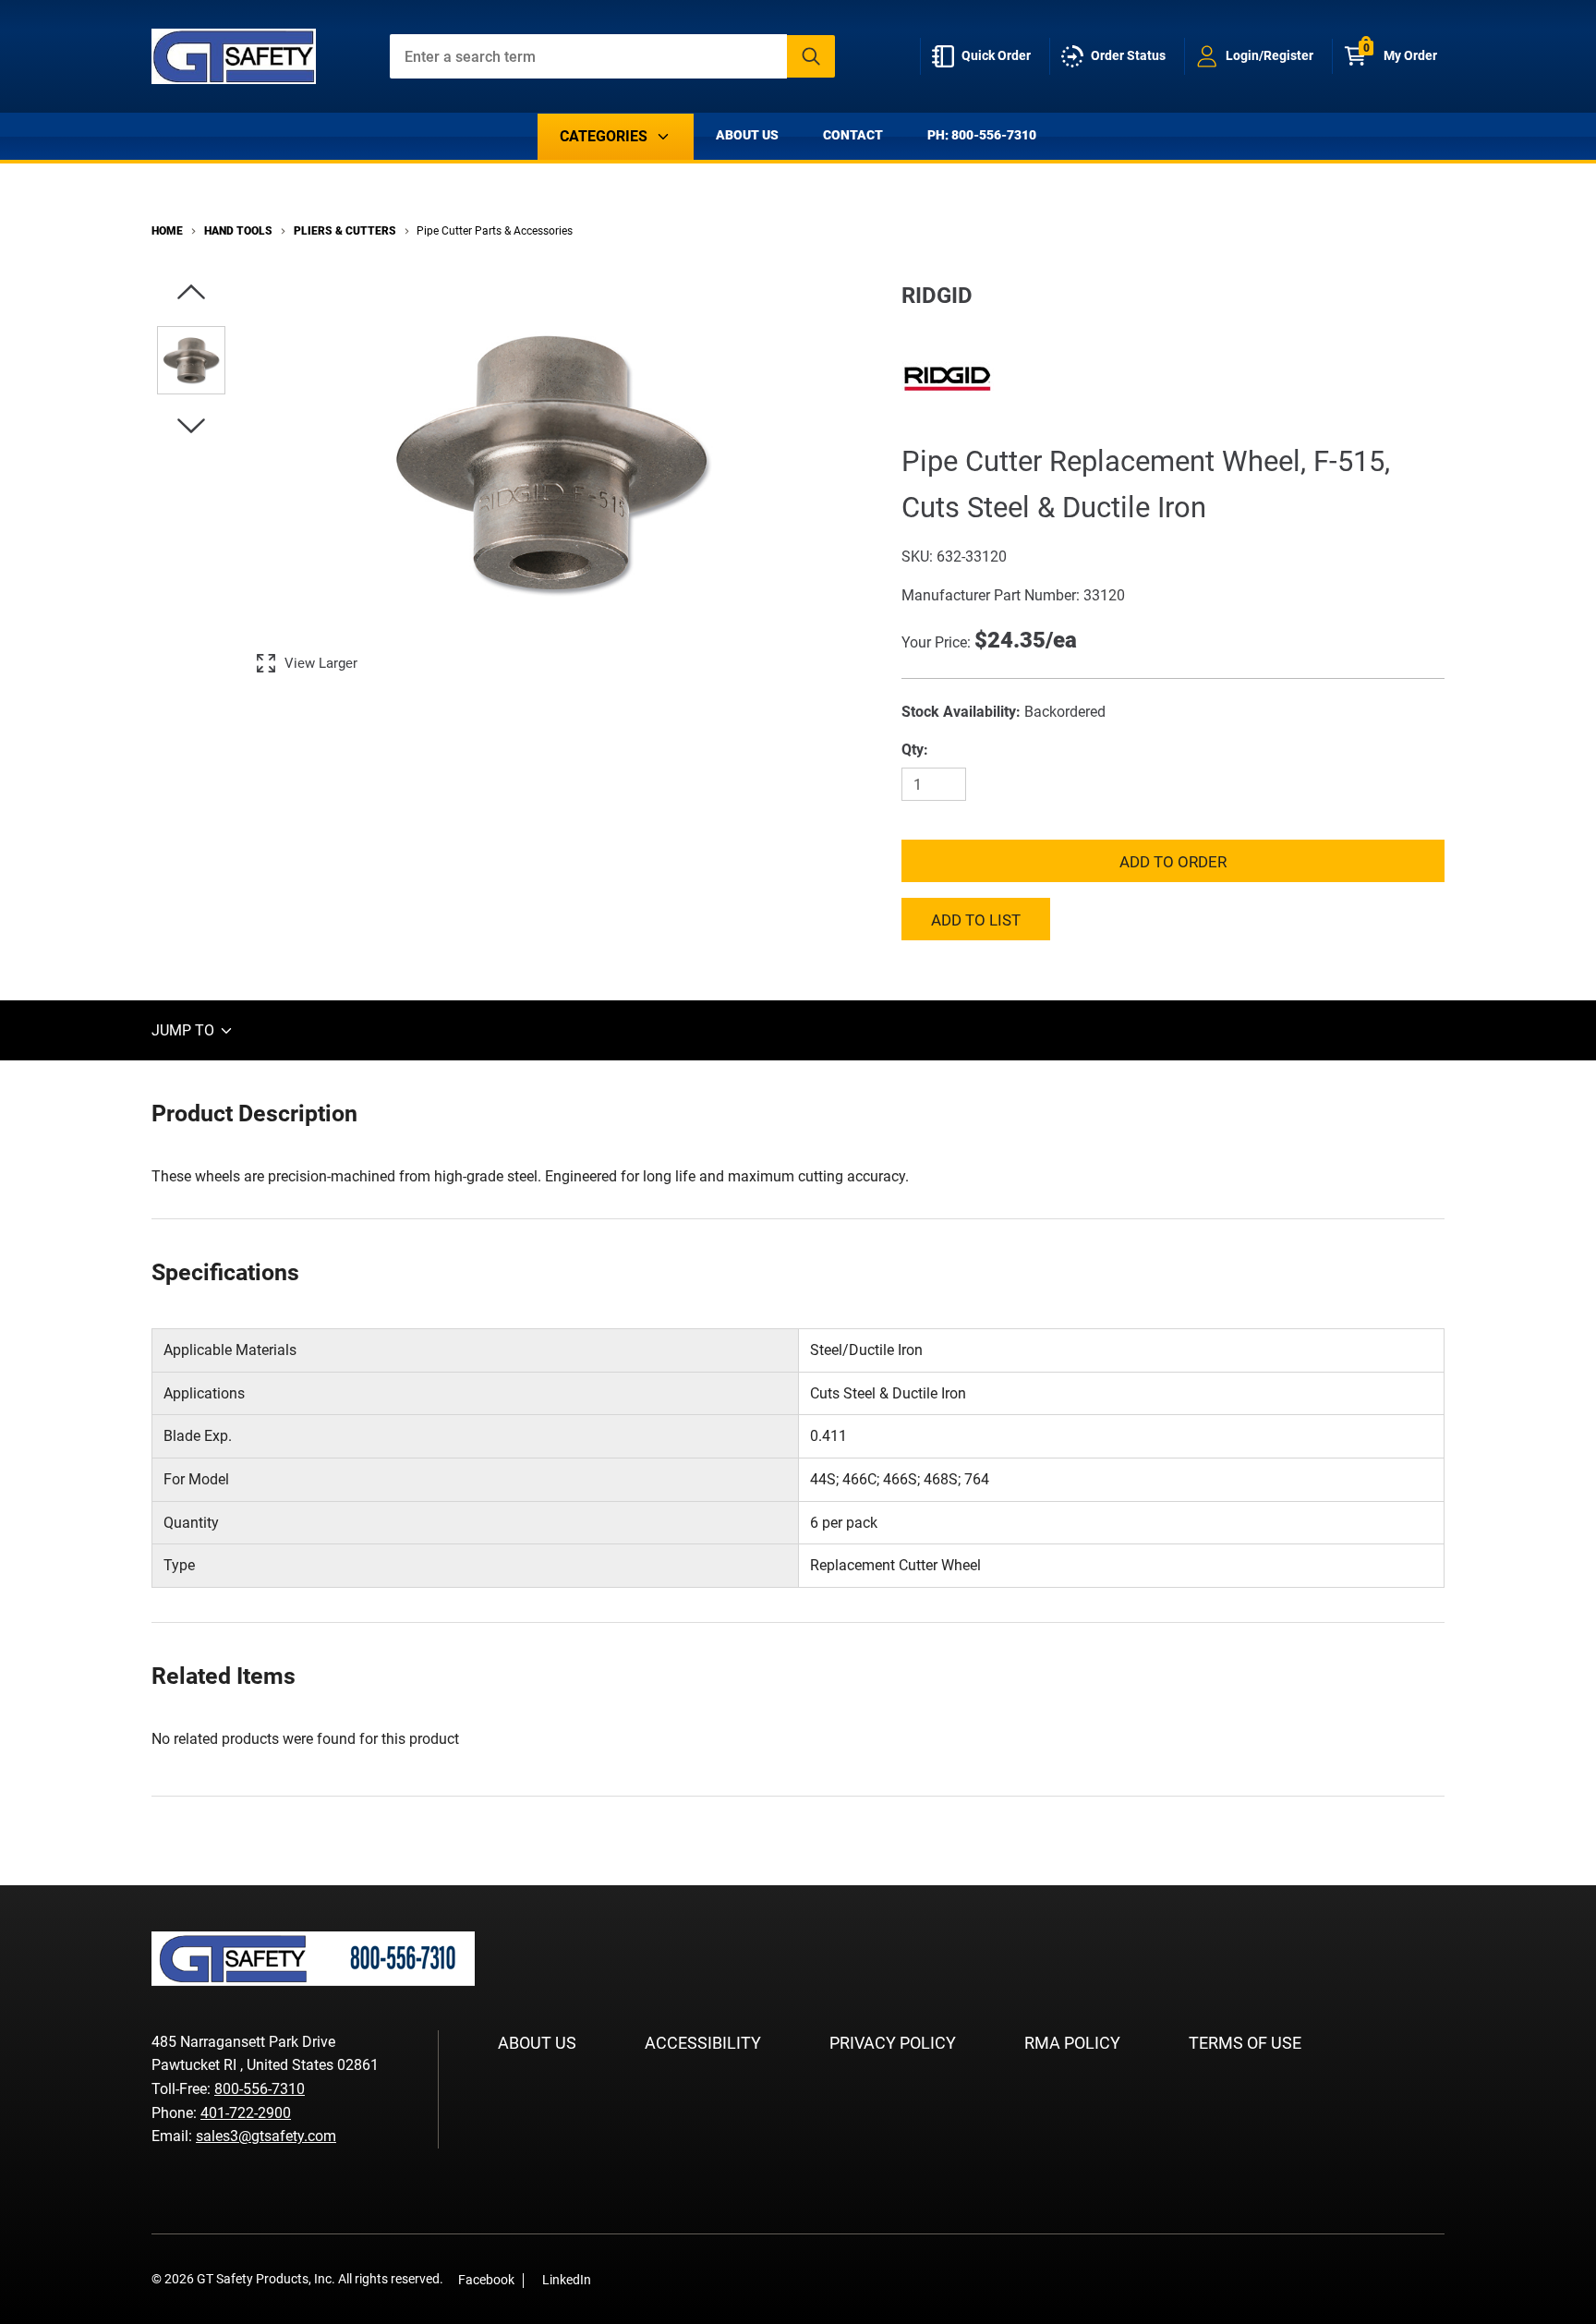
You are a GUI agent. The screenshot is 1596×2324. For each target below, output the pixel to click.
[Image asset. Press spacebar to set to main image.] (191, 360)
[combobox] (613, 56)
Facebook (486, 2280)
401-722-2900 (246, 2113)
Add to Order (1173, 862)
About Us (747, 135)
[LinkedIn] (643, 2279)
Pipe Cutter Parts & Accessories (495, 231)
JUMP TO (185, 1030)
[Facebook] (615, 2279)
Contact (853, 135)
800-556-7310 (260, 2089)
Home (167, 231)
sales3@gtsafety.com (266, 2136)
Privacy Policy (893, 2043)
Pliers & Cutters (345, 231)
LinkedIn (567, 2280)
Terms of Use (1245, 2043)
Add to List (976, 920)
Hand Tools (238, 231)
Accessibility (703, 2043)
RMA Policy (1072, 2043)
